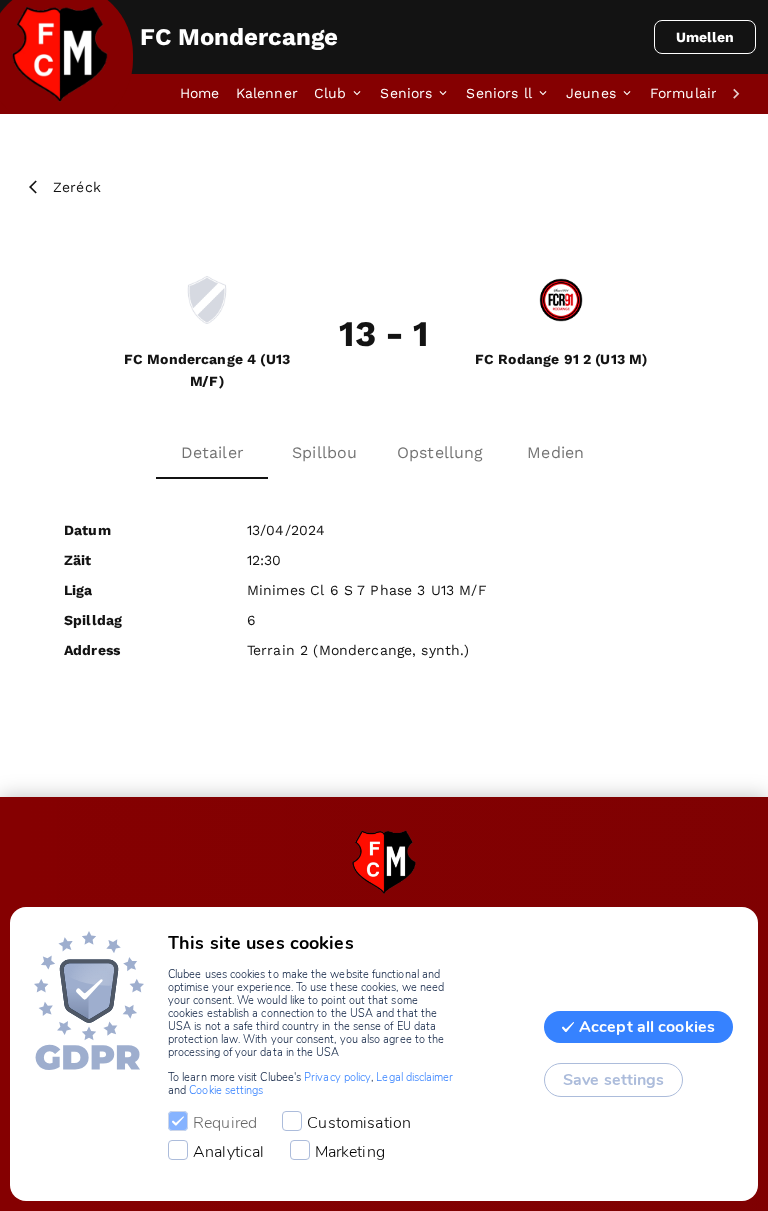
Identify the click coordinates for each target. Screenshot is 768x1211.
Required (225, 1123)
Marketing (350, 1152)
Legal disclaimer (414, 1077)
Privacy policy (337, 1077)
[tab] (208, 94)
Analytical (229, 1152)
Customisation (359, 1123)
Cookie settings (226, 1090)
